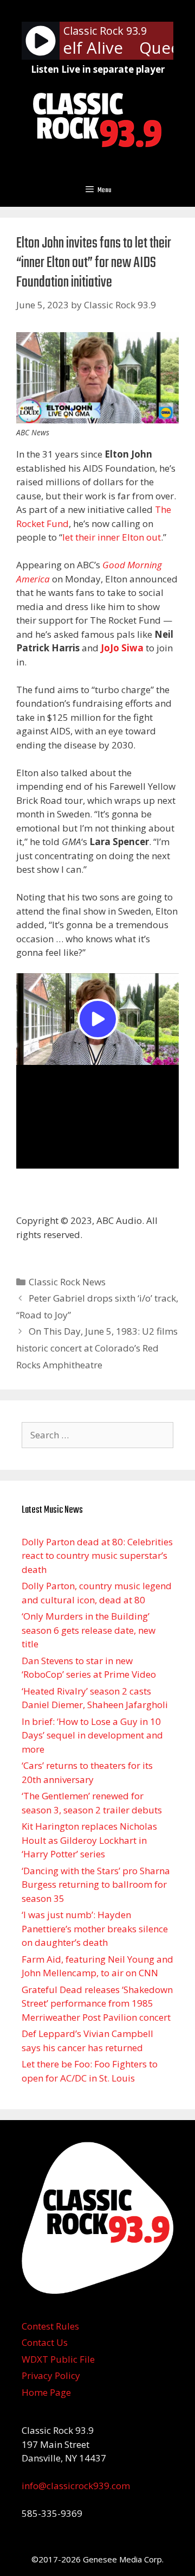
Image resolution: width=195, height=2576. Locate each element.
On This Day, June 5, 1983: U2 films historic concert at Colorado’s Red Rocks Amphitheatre (97, 1348)
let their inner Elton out (112, 537)
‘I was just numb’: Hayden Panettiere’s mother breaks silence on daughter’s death (95, 1928)
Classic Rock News (67, 1282)
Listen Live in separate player (98, 69)
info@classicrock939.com (76, 2486)
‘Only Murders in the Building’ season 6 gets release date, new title (89, 1630)
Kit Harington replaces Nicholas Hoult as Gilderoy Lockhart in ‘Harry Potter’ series (89, 1840)
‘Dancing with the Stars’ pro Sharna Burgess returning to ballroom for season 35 (96, 1885)
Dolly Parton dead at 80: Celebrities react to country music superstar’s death (97, 1556)
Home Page (46, 2392)
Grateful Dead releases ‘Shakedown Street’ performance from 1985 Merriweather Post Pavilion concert (97, 2003)
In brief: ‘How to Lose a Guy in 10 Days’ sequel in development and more (92, 1735)
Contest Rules (50, 2326)
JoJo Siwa (123, 648)
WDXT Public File (58, 2359)
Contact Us (45, 2342)
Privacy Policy (51, 2375)
